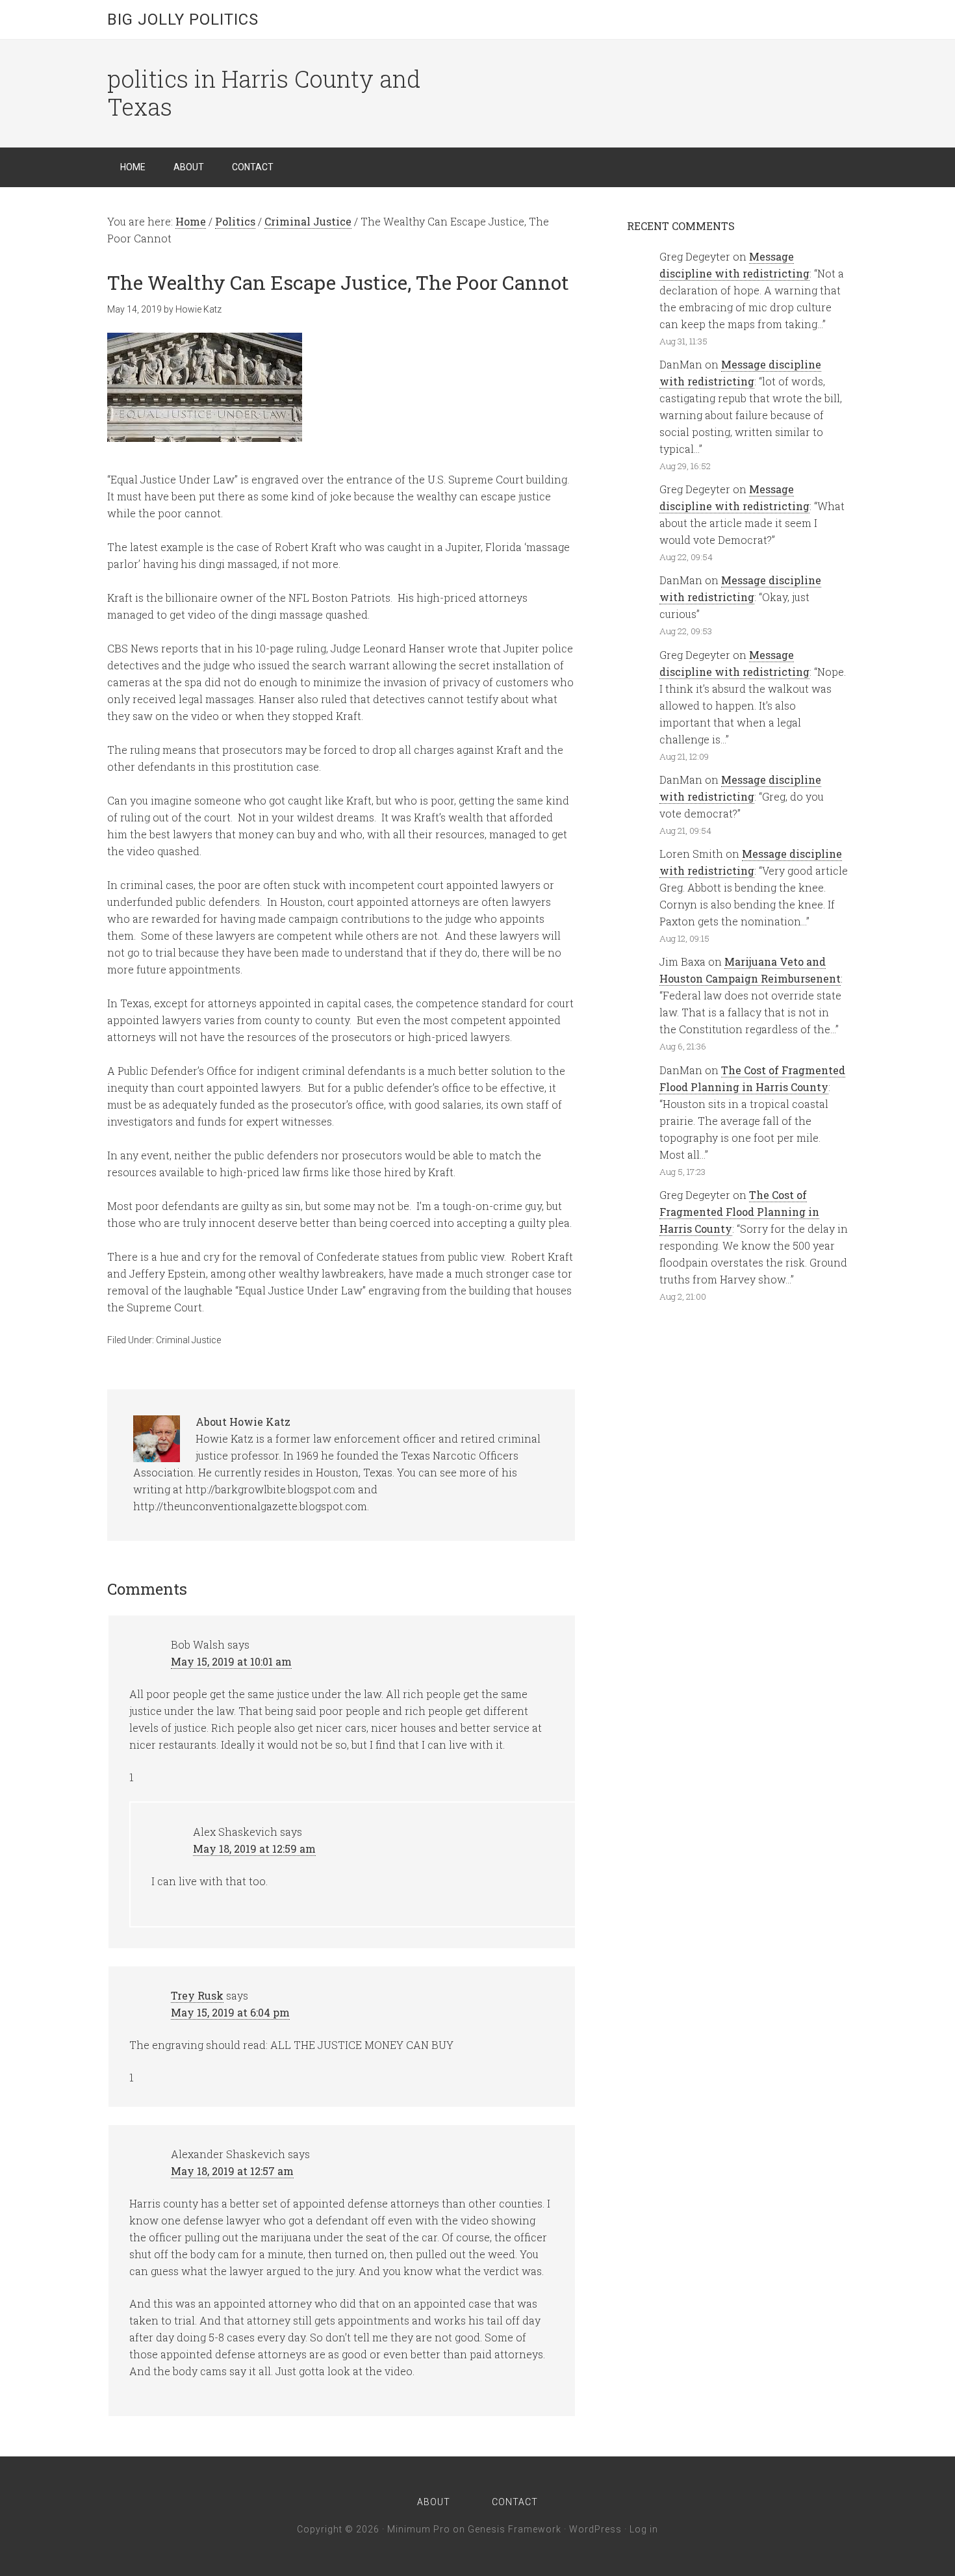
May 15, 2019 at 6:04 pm (230, 2012)
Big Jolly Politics (183, 19)
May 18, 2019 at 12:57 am (232, 2171)
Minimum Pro (419, 2529)
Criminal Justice (188, 1340)
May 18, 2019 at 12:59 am (254, 1848)
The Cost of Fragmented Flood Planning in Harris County (739, 1212)
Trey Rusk (197, 1995)
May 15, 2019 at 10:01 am (231, 1661)
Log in (644, 2529)
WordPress (595, 2529)
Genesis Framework (515, 2529)
